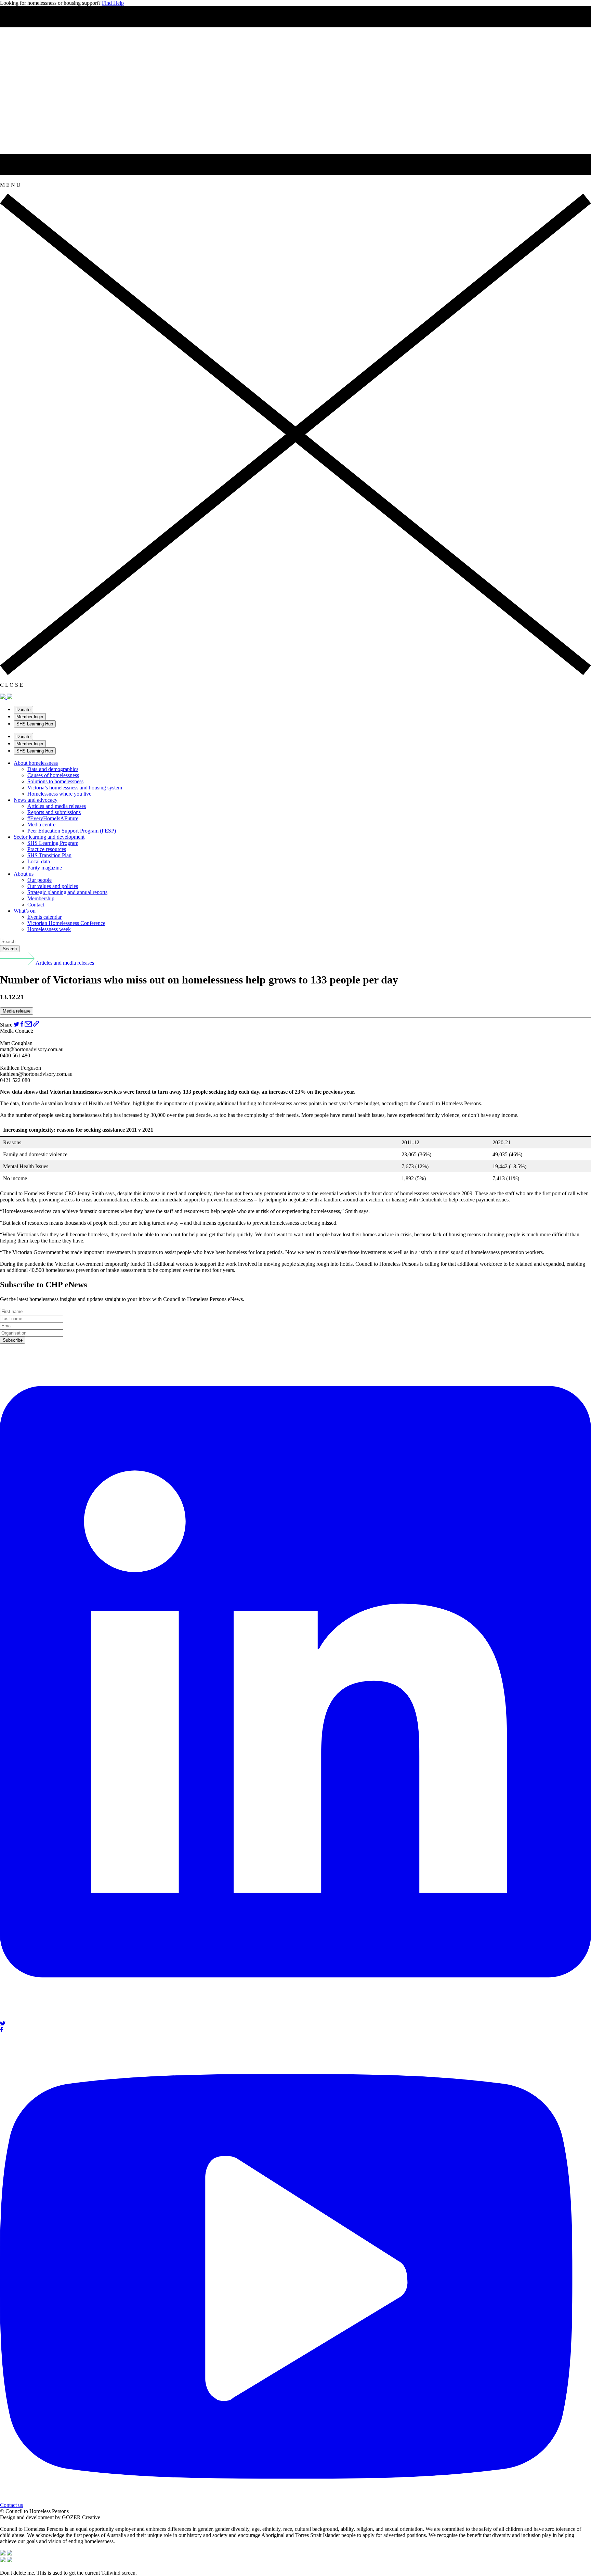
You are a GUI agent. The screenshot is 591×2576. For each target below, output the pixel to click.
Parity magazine (45, 868)
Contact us (11, 2505)
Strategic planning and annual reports (67, 892)
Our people (40, 880)
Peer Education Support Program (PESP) (72, 831)
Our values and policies (53, 886)
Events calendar (44, 917)
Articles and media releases (57, 806)
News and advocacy (36, 800)
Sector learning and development (49, 837)
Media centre (41, 825)
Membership (41, 898)
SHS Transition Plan (49, 855)
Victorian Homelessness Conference (66, 923)
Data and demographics (53, 769)
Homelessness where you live (59, 794)
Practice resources (47, 849)
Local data (39, 861)
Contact (36, 905)
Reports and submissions (54, 812)
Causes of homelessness (53, 775)
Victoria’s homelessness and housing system (75, 788)
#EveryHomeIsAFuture (53, 818)
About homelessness (36, 763)
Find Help (113, 3)
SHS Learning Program (53, 843)
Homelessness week (49, 929)
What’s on (25, 911)
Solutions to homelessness (55, 781)
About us (24, 874)
